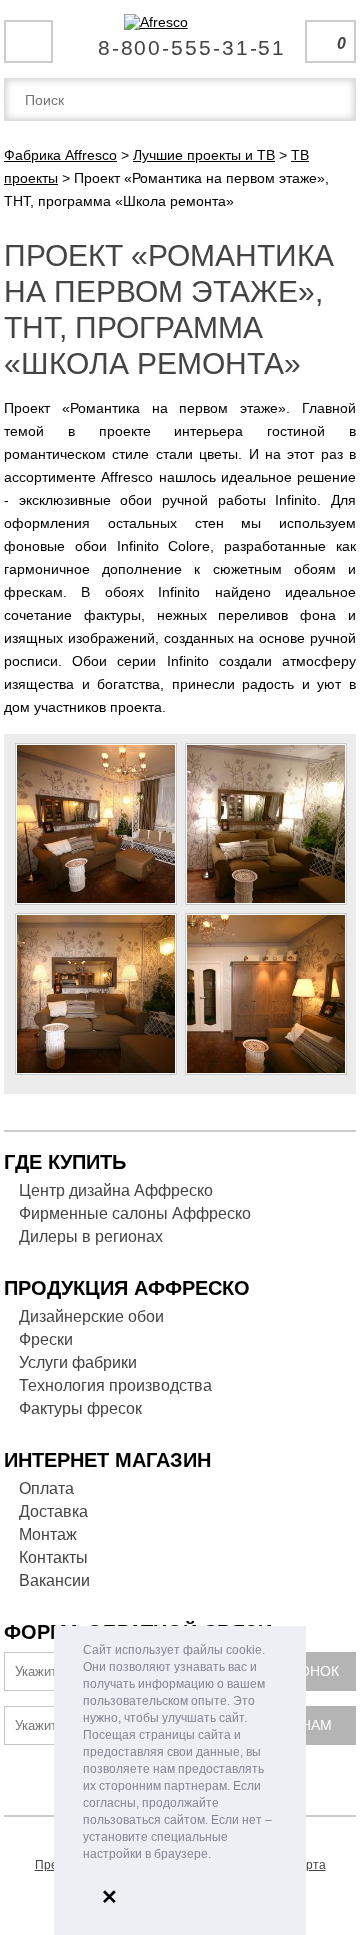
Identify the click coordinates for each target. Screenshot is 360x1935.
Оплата (46, 1488)
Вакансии (54, 1580)
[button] (216, 1855)
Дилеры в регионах (91, 1236)
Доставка (53, 1511)
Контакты (53, 1557)
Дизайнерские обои (91, 1316)
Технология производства (115, 1385)
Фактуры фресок (80, 1408)
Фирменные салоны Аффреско (135, 1213)
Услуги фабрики (78, 1362)
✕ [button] (109, 1897)
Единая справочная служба (180, 40)
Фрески (46, 1339)
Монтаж (48, 1534)
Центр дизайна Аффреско (116, 1190)
